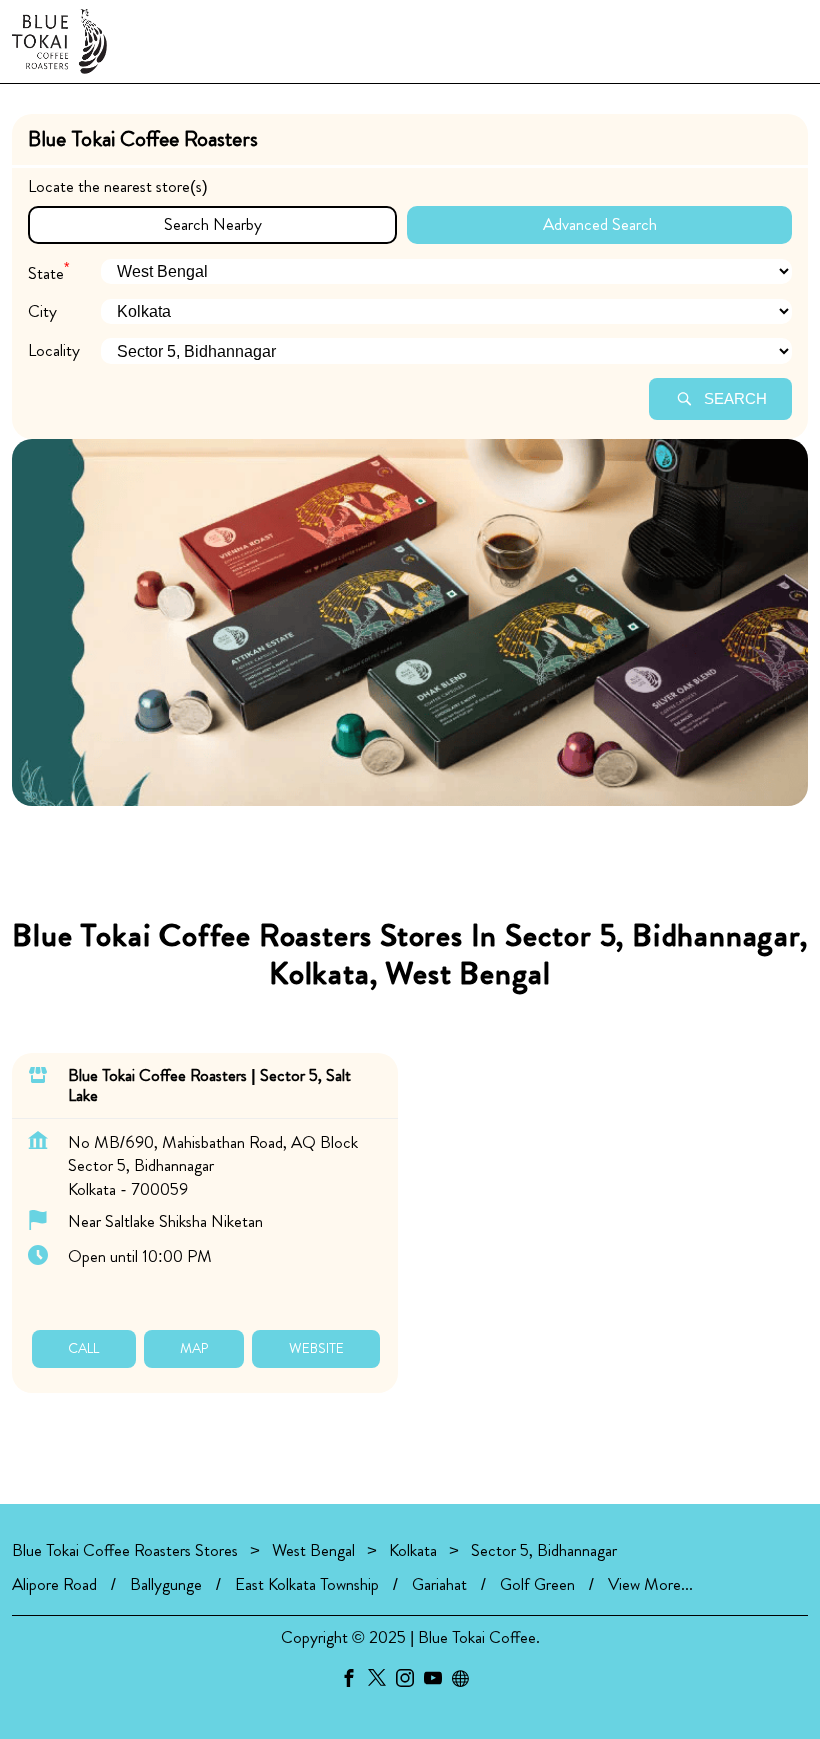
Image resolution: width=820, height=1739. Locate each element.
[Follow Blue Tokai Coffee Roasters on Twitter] (382, 1681)
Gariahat (439, 1584)
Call (83, 1348)
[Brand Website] (466, 1681)
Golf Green (537, 1584)
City (42, 311)
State (48, 270)
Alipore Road (54, 1584)
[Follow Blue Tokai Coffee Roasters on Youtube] (438, 1681)
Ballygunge (166, 1584)
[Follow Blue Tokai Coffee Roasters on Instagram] (410, 1681)
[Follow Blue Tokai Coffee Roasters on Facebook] (354, 1681)
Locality (54, 350)
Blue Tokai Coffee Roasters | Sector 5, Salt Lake (209, 1084)
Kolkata (413, 1550)
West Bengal (313, 1550)
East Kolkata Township (307, 1584)
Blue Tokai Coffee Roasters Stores (127, 1550)
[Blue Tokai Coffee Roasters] (59, 41)
